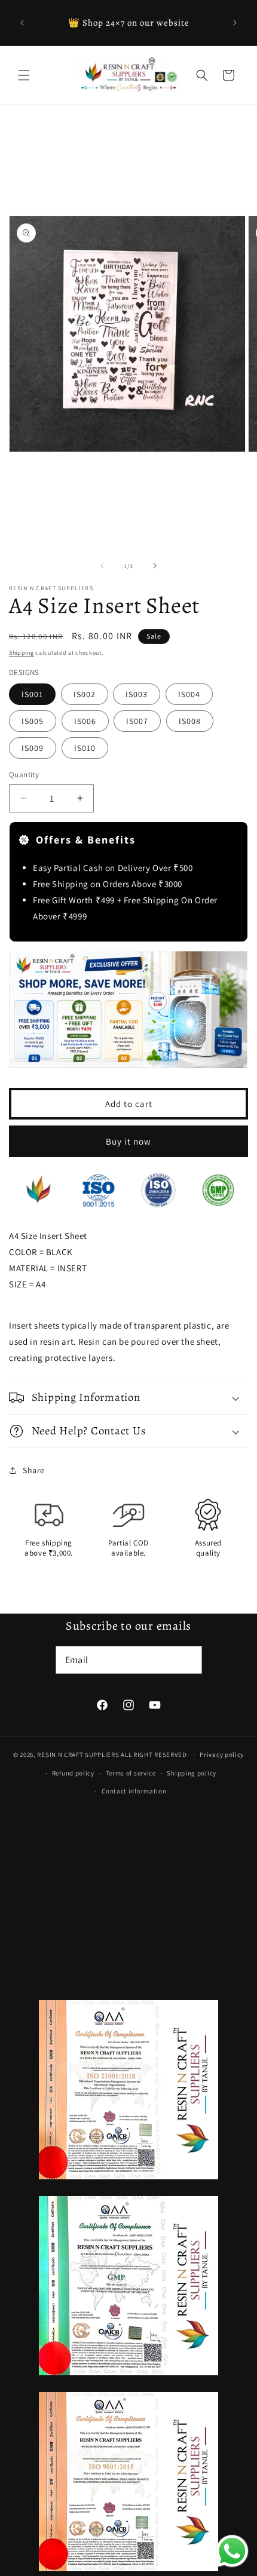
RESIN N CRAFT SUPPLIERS (78, 1755)
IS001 (32, 694)
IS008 (190, 721)
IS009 (33, 748)
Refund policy (73, 1773)
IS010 (85, 748)
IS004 (189, 694)
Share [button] (34, 1470)
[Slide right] (155, 566)
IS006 (85, 721)
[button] (24, 75)
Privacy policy (222, 1755)
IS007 (137, 721)
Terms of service (131, 1773)
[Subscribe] (188, 1660)
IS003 (137, 694)
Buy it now (128, 1141)
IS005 (33, 721)
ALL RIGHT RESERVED (154, 1755)
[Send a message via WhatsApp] (232, 2551)
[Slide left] (102, 566)
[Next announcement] (235, 23)
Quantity (24, 775)
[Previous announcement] (22, 23)
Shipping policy (192, 1773)
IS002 (85, 694)
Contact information (134, 1791)
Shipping (22, 653)
